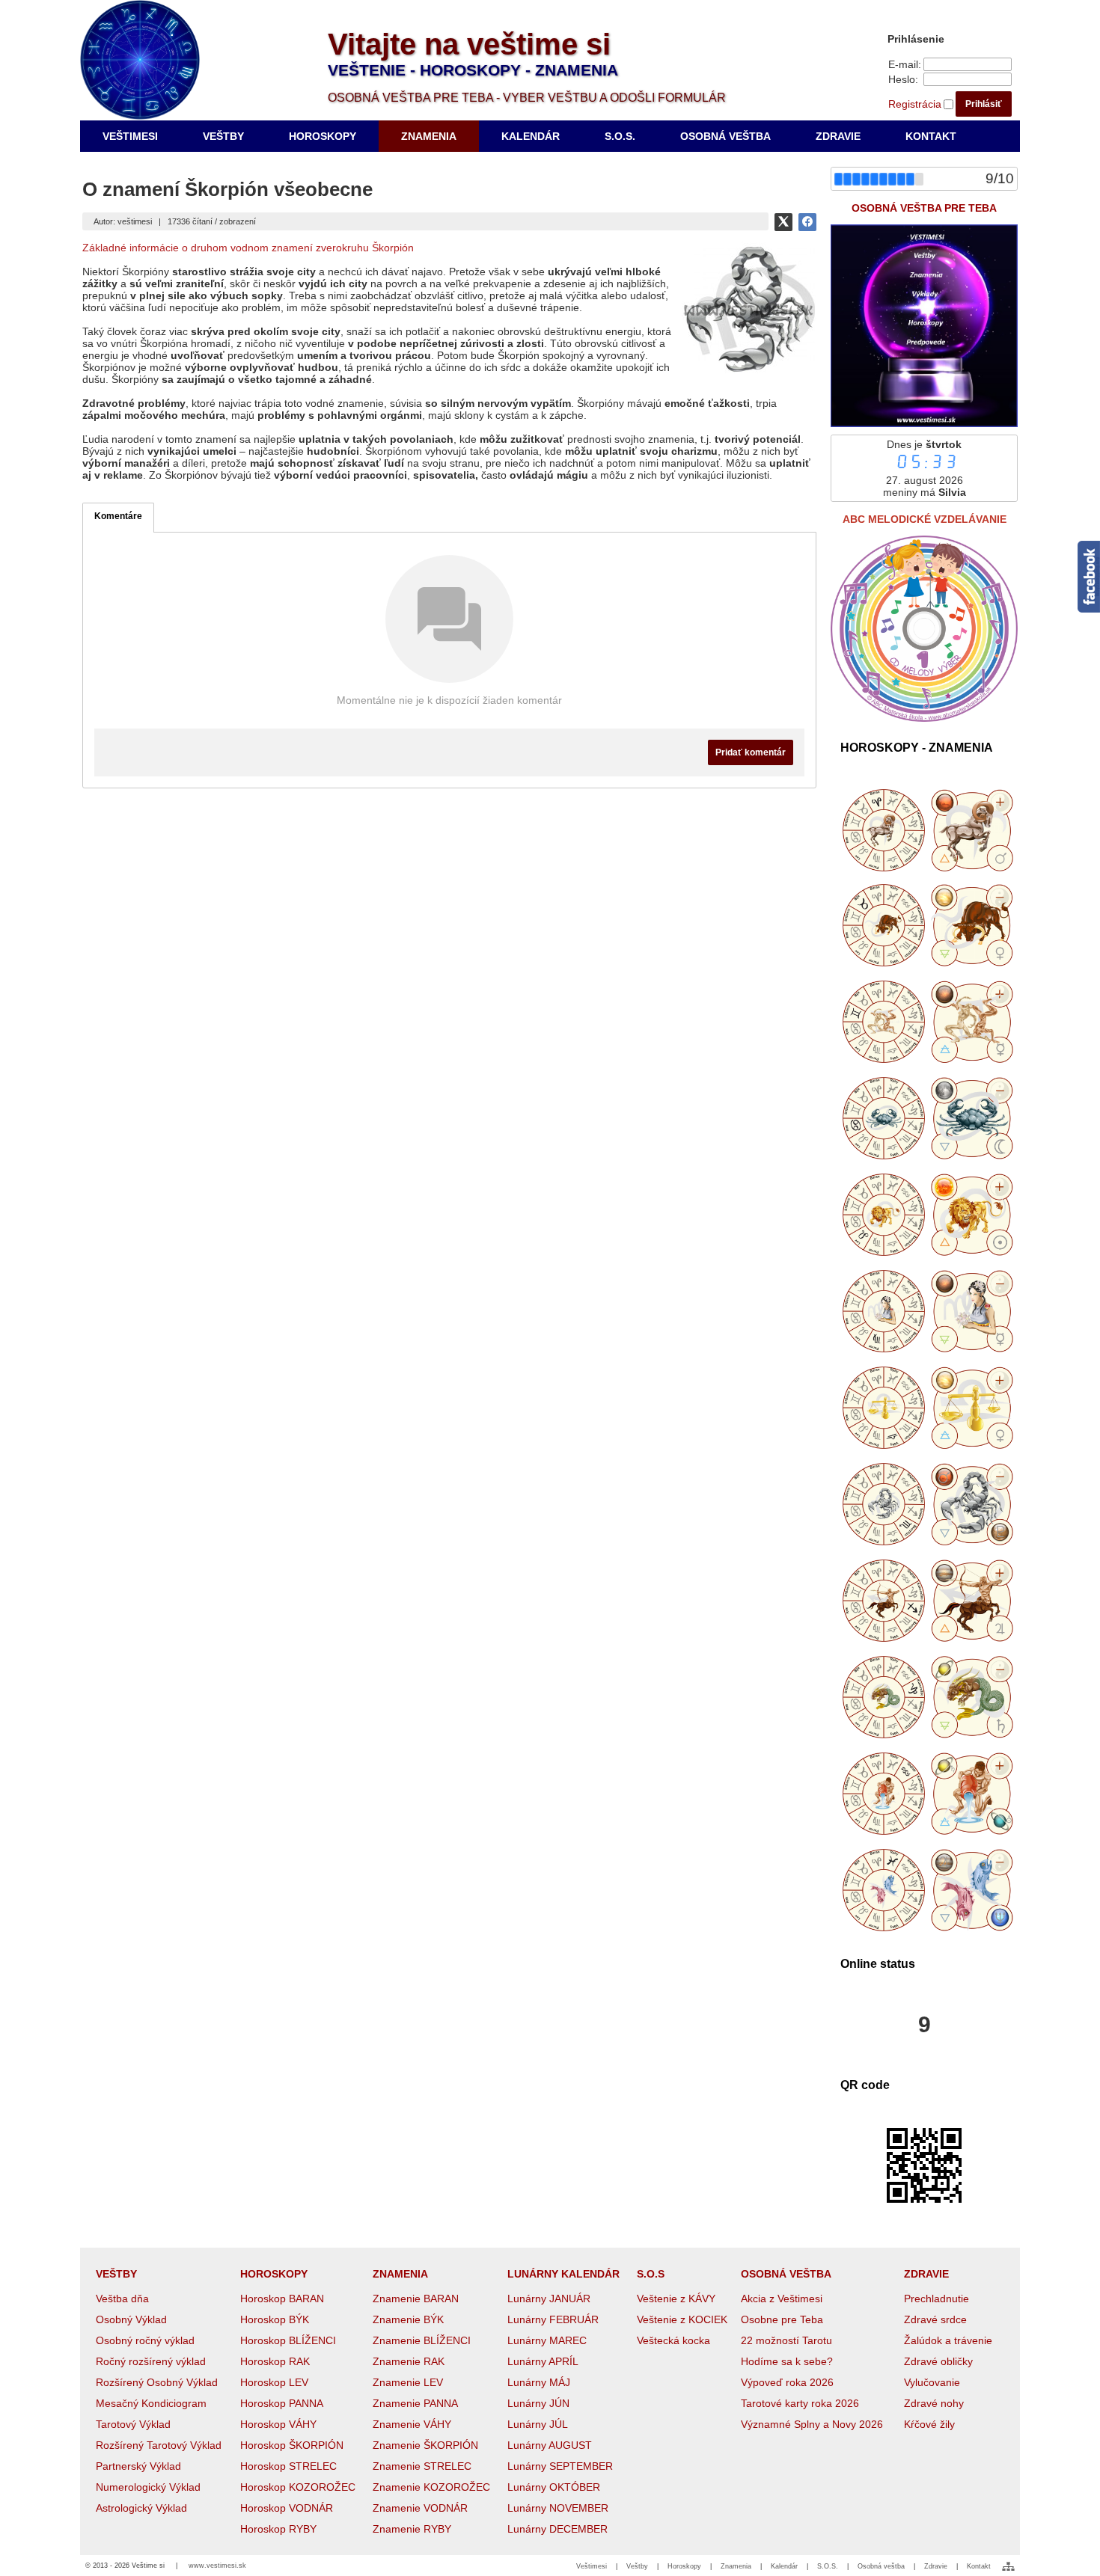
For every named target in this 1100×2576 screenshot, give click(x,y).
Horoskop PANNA (282, 2403)
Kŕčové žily (929, 2424)
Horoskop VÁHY (278, 2424)
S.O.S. (828, 2566)
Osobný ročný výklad (145, 2340)
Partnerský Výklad (138, 2466)
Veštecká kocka (673, 2340)
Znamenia (736, 2566)
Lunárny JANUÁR (549, 2299)
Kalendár (784, 2566)
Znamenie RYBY (412, 2529)
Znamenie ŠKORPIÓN (425, 2445)
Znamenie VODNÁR (420, 2508)
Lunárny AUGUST (550, 2445)
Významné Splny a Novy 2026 (812, 2424)
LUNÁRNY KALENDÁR (563, 2274)
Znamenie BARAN (416, 2299)
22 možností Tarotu (786, 2340)
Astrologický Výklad (141, 2508)
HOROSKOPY (274, 2274)
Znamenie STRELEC (422, 2466)
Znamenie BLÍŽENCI (422, 2340)
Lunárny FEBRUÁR (553, 2319)
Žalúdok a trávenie (948, 2340)
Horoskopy (684, 2566)
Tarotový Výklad (133, 2424)
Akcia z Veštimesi (782, 2299)
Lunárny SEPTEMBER (560, 2466)
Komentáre (118, 516)
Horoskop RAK (275, 2361)
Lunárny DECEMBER (557, 2529)
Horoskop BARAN (282, 2299)
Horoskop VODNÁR (287, 2508)
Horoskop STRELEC (288, 2466)
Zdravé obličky (938, 2361)
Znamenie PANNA (415, 2403)
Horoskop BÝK (275, 2319)
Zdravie (936, 2566)
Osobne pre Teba (782, 2319)
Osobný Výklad (131, 2319)
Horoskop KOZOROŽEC (298, 2487)
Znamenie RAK (409, 2361)
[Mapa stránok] (1008, 2566)
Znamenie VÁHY (412, 2424)
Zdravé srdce (935, 2319)
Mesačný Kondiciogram (151, 2403)
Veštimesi (592, 2566)
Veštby (637, 2566)
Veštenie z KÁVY (676, 2299)
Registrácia (915, 104)
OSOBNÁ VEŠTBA (786, 2274)
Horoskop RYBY (278, 2529)
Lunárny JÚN (538, 2403)
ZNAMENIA (400, 2274)
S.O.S (651, 2274)
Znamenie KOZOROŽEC (431, 2487)
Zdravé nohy (934, 2403)
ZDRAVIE (926, 2274)
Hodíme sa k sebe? (787, 2361)
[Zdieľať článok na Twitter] (783, 222)
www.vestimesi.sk (217, 2566)
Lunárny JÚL (538, 2424)
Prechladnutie (936, 2299)
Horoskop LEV (274, 2382)
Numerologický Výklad (148, 2487)
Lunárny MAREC (547, 2340)
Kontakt (979, 2566)
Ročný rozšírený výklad (151, 2361)
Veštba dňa (122, 2299)
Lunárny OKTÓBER (554, 2487)
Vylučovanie (932, 2382)
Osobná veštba (881, 2566)
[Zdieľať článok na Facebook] (807, 222)
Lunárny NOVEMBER (558, 2508)
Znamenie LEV (408, 2382)
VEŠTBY (116, 2274)
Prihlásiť (984, 104)
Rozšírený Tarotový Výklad (159, 2445)
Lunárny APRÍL (543, 2361)
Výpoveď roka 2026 (787, 2382)
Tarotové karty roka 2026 (800, 2403)
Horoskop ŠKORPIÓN (292, 2445)
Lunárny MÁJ (539, 2382)
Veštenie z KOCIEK (682, 2319)
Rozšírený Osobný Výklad (157, 2382)
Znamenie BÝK (408, 2319)
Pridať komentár (751, 752)
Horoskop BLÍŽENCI (288, 2340)
